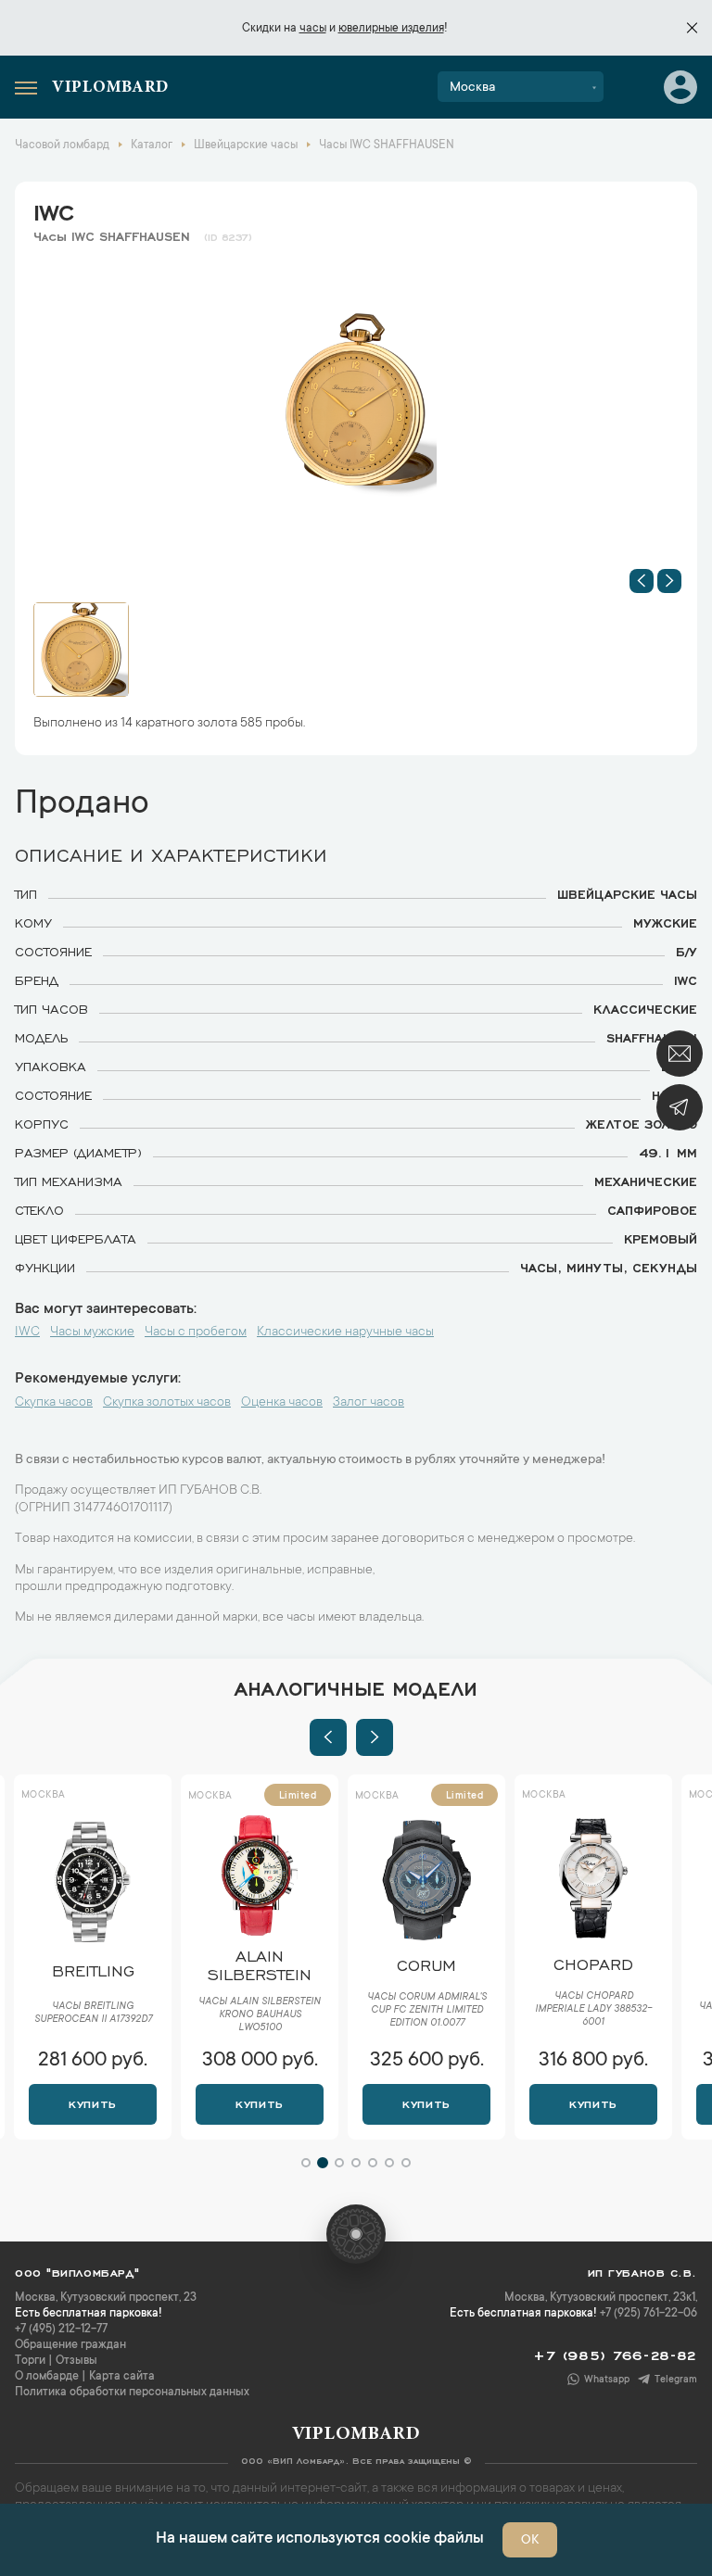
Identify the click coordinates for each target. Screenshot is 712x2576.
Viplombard (110, 88)
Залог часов (369, 1403)
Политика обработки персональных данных (132, 2393)
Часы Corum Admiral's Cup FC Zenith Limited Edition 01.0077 (261, 2011)
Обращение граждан (70, 2345)
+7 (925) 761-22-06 (648, 2314)
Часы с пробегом (196, 1332)
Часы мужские (92, 1332)
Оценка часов (282, 1403)
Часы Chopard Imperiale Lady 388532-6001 (428, 2010)
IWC (54, 209)
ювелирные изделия (391, 29)
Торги (30, 2361)
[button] (642, 581)
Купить (94, 2102)
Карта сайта (122, 2377)
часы (313, 29)
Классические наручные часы (345, 1332)
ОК (530, 2541)
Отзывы (76, 2361)
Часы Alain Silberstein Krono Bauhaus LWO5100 (95, 2015)
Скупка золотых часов (167, 1403)
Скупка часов (54, 1403)
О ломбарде (47, 2377)
